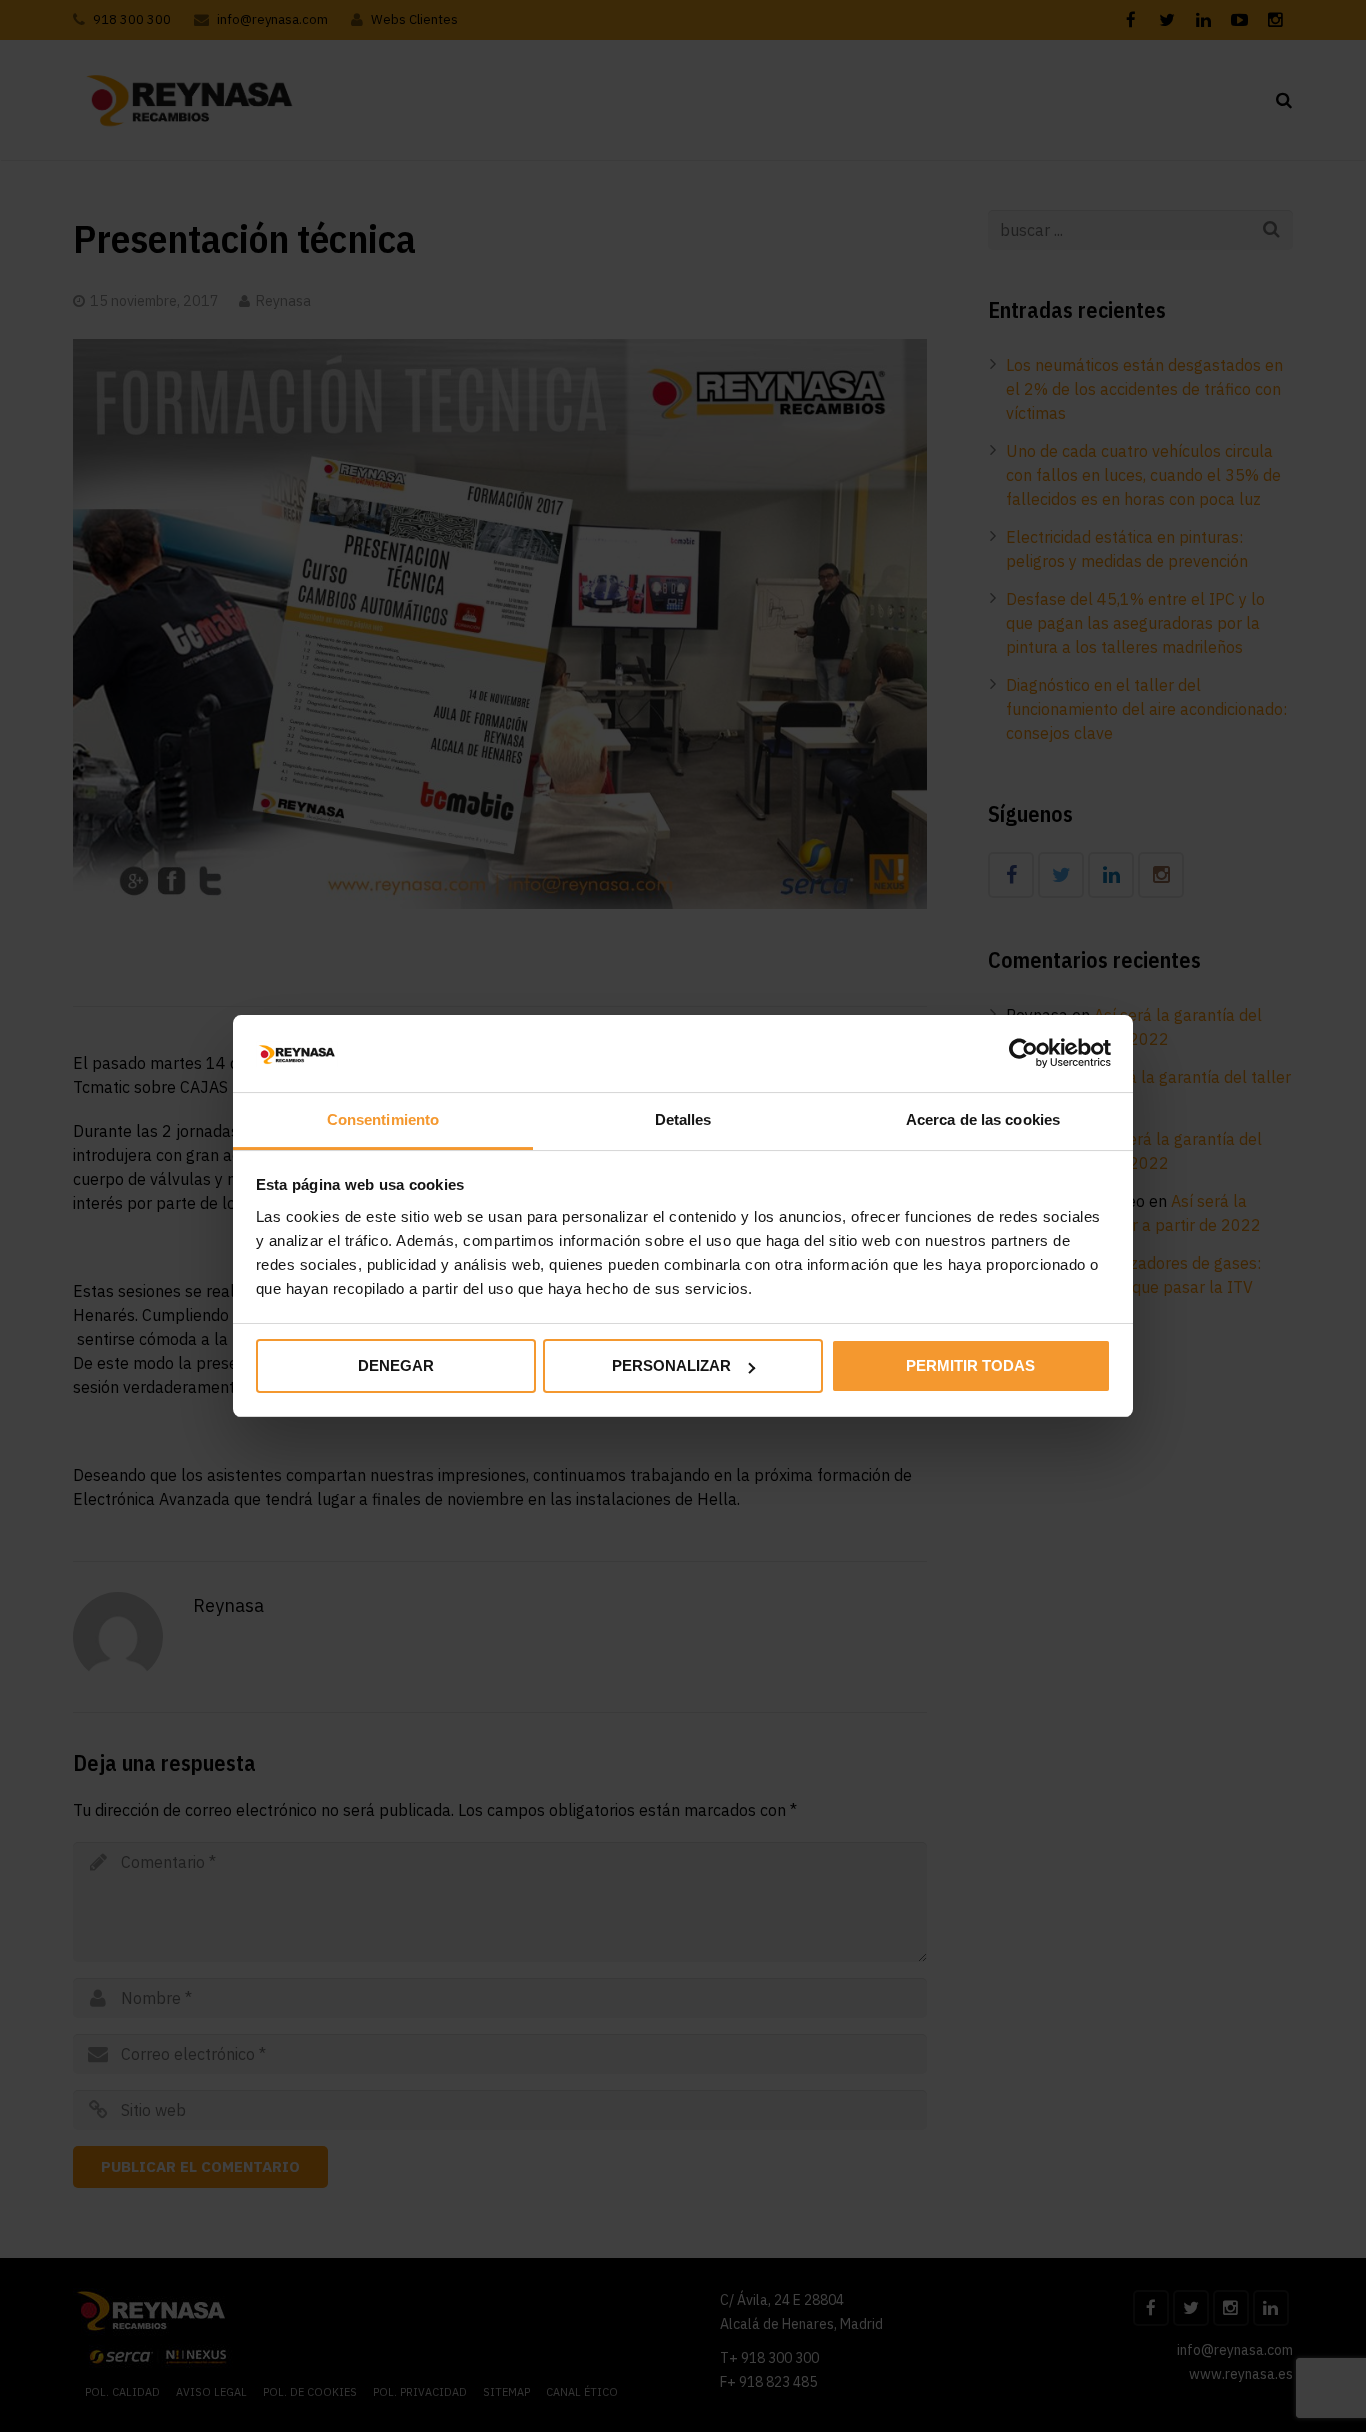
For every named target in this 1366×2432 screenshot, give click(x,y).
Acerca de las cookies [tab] (983, 1119)
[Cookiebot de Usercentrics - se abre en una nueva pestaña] (1023, 1053)
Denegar (396, 1365)
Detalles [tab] (683, 1119)
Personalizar (671, 1365)
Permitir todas (970, 1365)
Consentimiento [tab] (383, 1119)
